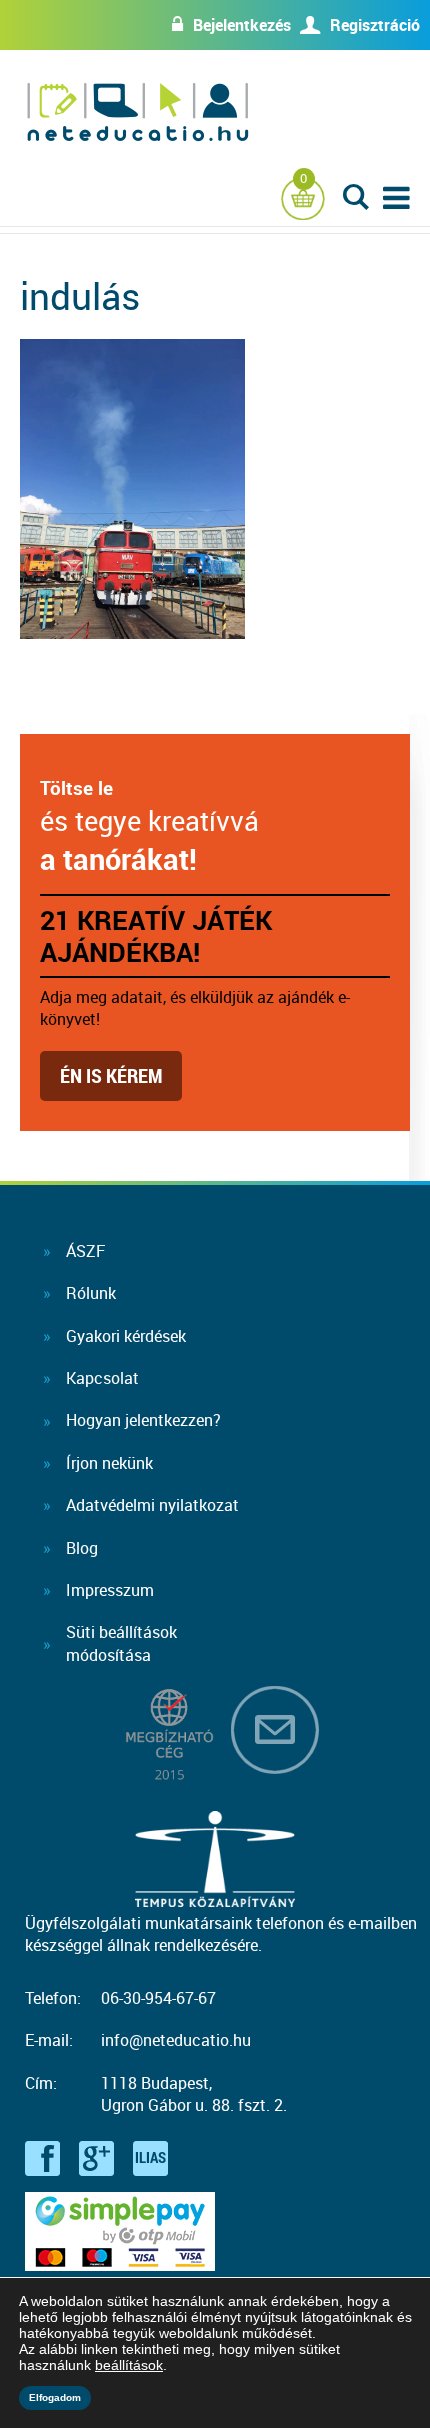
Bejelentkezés (242, 25)
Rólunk (91, 1293)
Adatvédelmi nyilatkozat (152, 1505)
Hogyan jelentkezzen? (143, 1420)
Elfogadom (55, 2397)
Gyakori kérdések (126, 1336)
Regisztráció (375, 25)
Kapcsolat (102, 1378)
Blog (82, 1548)
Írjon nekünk (109, 1463)
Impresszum (110, 1590)
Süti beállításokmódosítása (121, 1643)
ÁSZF (85, 1251)
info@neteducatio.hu (176, 2040)
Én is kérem (111, 1075)
